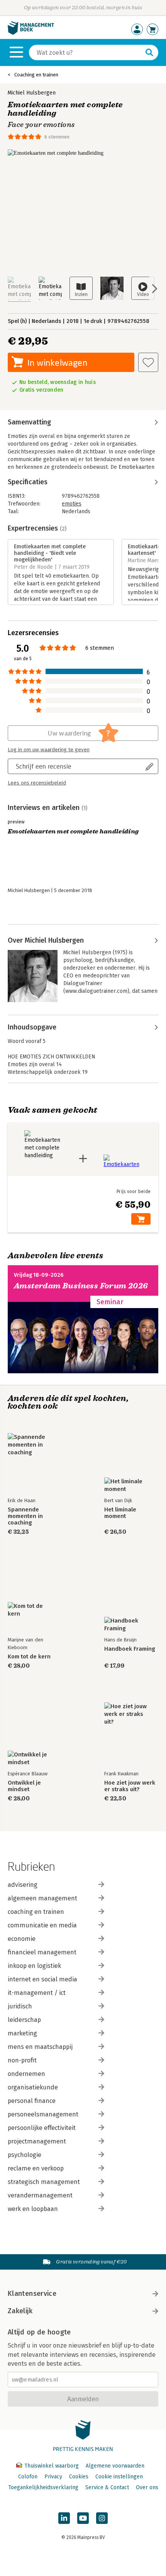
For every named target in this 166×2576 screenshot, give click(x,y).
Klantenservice (32, 2294)
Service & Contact (107, 2487)
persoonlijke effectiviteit (42, 2128)
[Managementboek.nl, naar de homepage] (31, 33)
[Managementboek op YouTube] (83, 2518)
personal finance (32, 2101)
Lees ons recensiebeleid (37, 783)
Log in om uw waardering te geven (49, 750)
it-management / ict (37, 1993)
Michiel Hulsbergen (32, 93)
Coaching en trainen (36, 75)
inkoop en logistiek (34, 1966)
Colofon (28, 2477)
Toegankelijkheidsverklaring (43, 2487)
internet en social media (42, 1979)
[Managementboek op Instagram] (102, 2518)
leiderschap (24, 2020)
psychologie (25, 2155)
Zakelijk (20, 2311)
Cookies (79, 2477)
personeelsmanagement (43, 2114)
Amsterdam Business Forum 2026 (81, 1286)
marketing (22, 2033)
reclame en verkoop (36, 2168)
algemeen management (42, 1898)
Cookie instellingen (119, 2477)
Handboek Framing (130, 1649)
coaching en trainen (36, 1912)
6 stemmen (57, 137)
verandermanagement (40, 2195)
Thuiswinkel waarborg (52, 2466)
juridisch (20, 2006)
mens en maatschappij (40, 2047)
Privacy (53, 2477)
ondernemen (26, 2074)
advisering (23, 1885)
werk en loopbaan (33, 2209)
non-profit (22, 2060)
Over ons (147, 2487)
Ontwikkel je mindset (24, 1786)
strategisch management (44, 2182)
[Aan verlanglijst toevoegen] (148, 362)
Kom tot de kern (29, 1657)
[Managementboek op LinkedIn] (64, 2518)
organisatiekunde (33, 2087)
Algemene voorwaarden (115, 2466)
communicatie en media (42, 1925)
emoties (72, 504)
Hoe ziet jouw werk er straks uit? (130, 1786)
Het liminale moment (120, 1513)
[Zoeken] (149, 52)
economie (22, 1939)
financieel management (42, 1952)
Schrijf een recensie (44, 766)
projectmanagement (37, 2141)
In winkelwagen (57, 363)
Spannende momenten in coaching (25, 1516)
